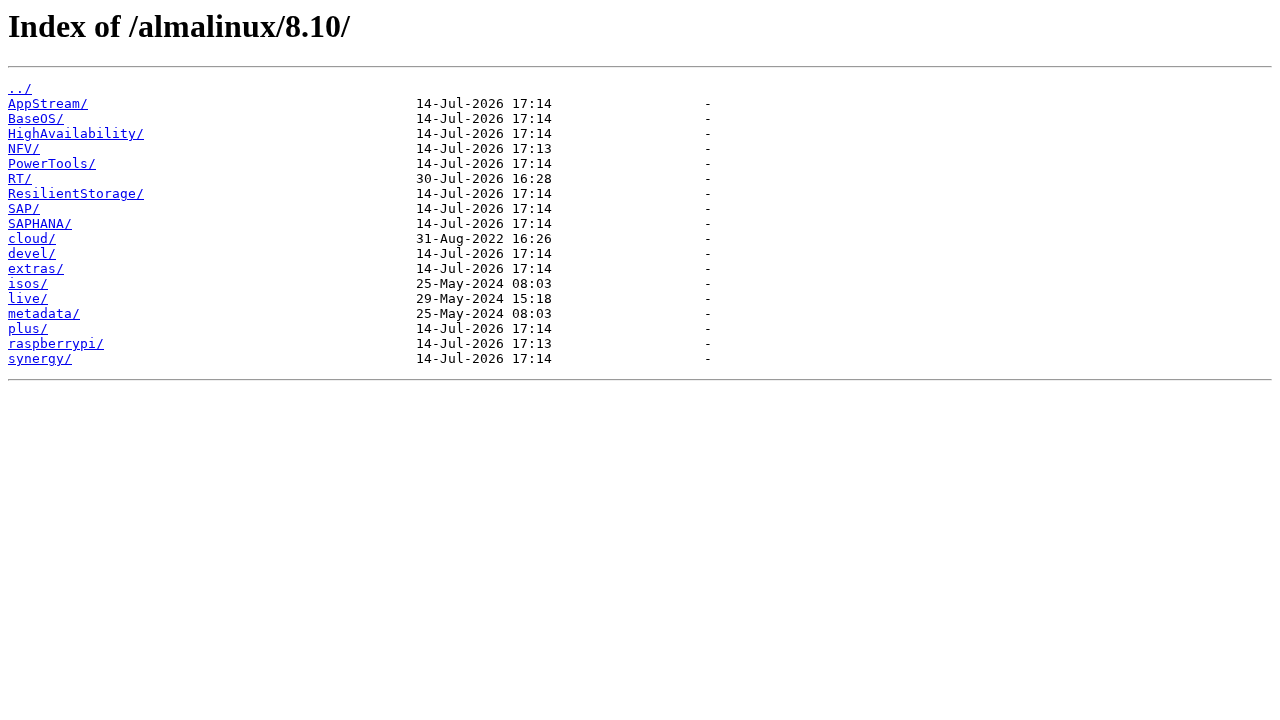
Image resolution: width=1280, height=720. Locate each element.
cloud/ (32, 238)
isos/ (28, 283)
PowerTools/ (52, 163)
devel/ (32, 253)
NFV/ (24, 148)
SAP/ (24, 208)
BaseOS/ (36, 118)
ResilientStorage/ (76, 193)
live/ (28, 298)
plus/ (28, 328)
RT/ (20, 178)
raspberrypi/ (56, 343)
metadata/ (44, 313)
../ (20, 88)
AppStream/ (48, 103)
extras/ (36, 268)
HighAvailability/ (76, 133)
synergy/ (40, 358)
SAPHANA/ (40, 223)
